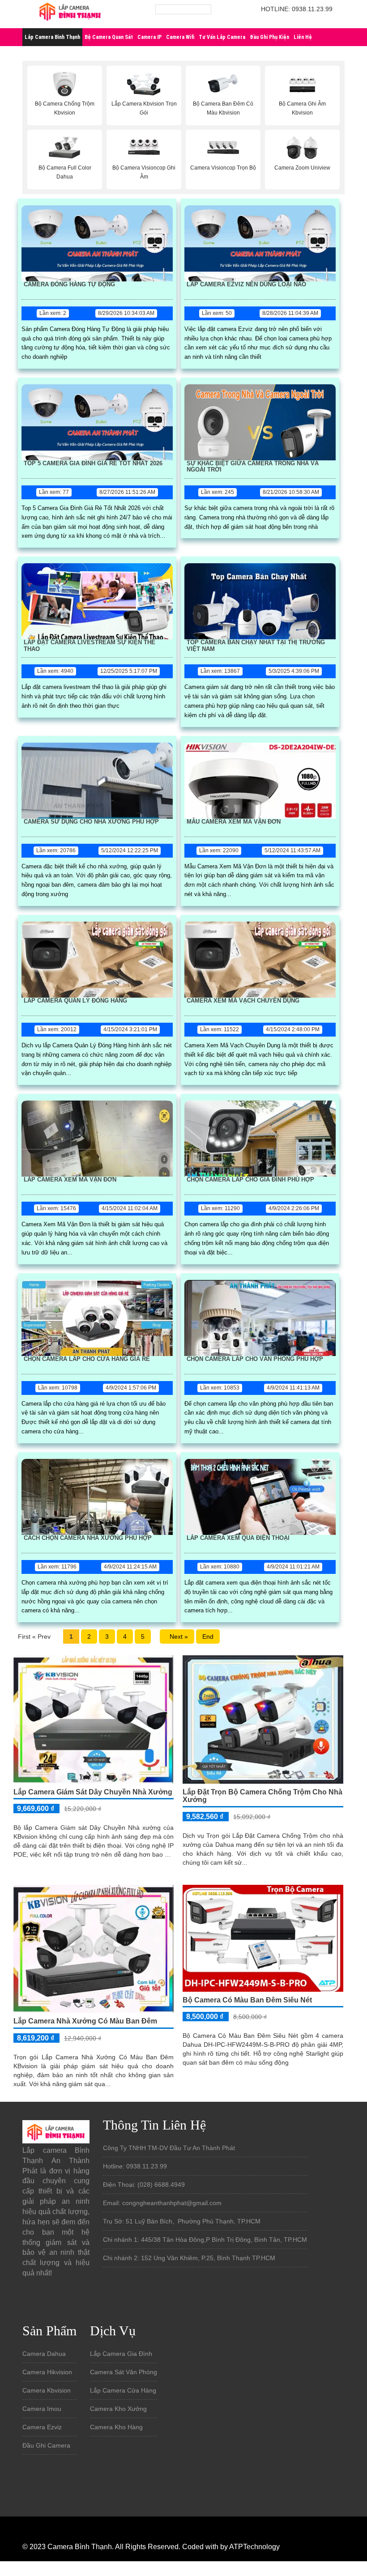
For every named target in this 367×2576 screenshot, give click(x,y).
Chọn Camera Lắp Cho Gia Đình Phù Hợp (250, 1180)
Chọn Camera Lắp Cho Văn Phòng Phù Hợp (255, 1359)
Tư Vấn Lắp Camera (222, 37)
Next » (177, 1637)
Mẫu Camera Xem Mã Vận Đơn (234, 822)
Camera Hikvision (47, 2372)
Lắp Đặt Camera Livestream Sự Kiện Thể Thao (90, 646)
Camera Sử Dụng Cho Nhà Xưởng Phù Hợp (91, 822)
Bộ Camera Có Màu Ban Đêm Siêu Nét (247, 2000)
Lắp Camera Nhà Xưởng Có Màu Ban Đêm (85, 2021)
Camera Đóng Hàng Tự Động (69, 285)
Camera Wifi (180, 37)
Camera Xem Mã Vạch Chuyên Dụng (243, 1001)
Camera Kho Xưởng (118, 2409)
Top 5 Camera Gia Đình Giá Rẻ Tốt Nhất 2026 (93, 463)
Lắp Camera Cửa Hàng (123, 2390)
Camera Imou (42, 2409)
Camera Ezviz (42, 2427)
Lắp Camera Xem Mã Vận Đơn (70, 1180)
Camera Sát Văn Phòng (124, 2372)
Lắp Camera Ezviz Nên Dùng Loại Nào (246, 285)
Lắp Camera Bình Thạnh (52, 37)
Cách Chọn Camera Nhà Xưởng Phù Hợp (88, 1538)
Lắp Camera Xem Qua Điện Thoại (238, 1538)
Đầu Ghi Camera (46, 2445)
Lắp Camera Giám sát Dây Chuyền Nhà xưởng (93, 1792)
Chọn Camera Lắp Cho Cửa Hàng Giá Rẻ (87, 1359)
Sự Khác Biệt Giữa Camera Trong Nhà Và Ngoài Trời (253, 467)
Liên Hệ (303, 37)
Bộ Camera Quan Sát (109, 37)
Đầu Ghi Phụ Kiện (269, 37)
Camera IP (149, 37)
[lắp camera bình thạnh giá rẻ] (70, 13)
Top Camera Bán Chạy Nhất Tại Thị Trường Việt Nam (256, 646)
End (208, 1637)
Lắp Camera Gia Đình (121, 2354)
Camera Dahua (44, 2354)
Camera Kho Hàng (116, 2427)
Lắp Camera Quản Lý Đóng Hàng (75, 1001)
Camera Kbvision (47, 2390)
